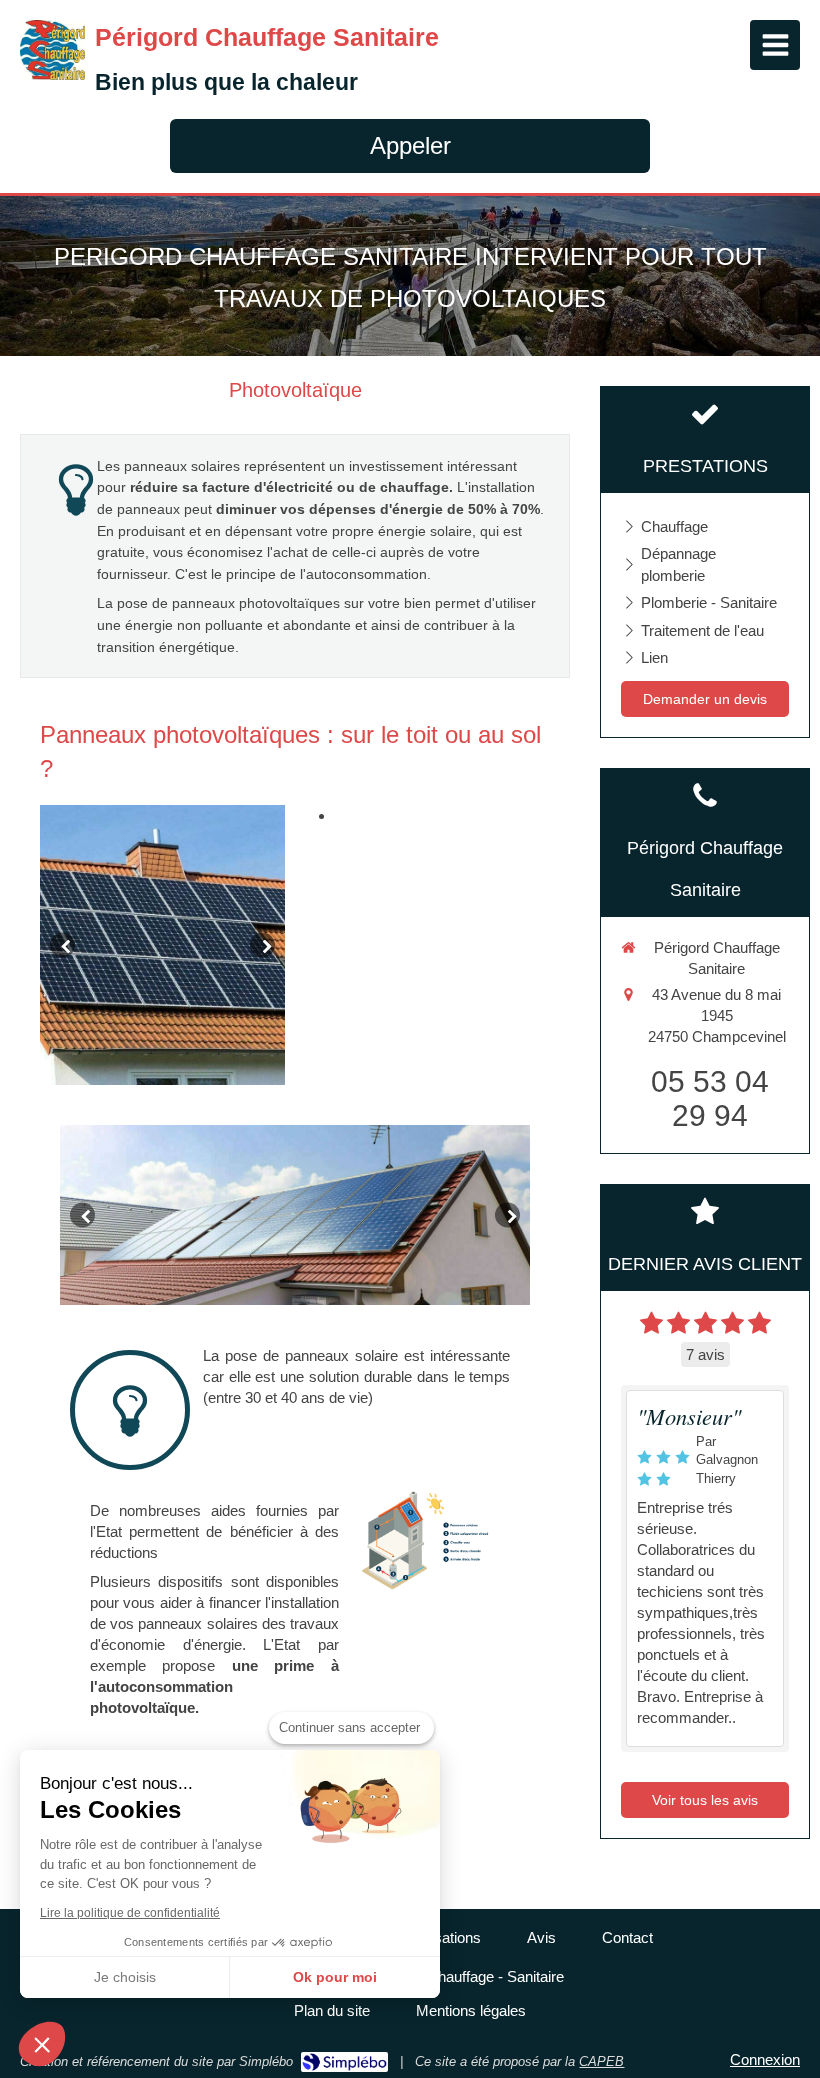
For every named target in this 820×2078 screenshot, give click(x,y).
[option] (162, 945)
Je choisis (125, 1977)
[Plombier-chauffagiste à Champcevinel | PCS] (52, 50)
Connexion (765, 2059)
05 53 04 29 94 (710, 1098)
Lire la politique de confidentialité (130, 1913)
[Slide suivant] (262, 945)
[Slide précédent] (62, 945)
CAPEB (601, 2061)
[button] (42, 2044)
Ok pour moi (335, 1977)
